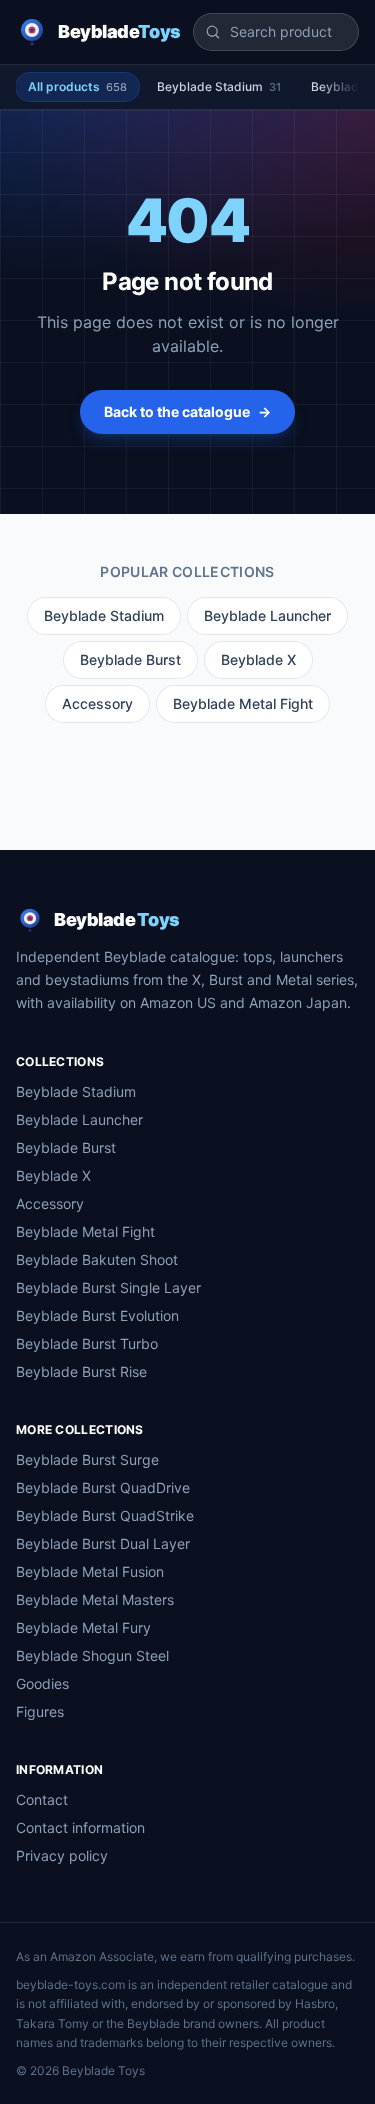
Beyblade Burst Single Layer (108, 1287)
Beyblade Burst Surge (87, 1459)
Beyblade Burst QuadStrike (105, 1515)
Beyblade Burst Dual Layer (103, 1543)
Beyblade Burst (130, 659)
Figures (40, 1711)
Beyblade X (258, 659)
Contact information (80, 1827)
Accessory (97, 703)
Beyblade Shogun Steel (92, 1655)
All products (77, 86)
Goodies (42, 1683)
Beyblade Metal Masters (95, 1599)
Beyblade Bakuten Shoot (97, 1259)
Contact (42, 1799)
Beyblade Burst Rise (81, 1371)
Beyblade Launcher (267, 615)
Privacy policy (62, 1855)
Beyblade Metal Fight (243, 703)
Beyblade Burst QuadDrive (103, 1487)
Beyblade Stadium (219, 86)
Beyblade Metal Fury (83, 1627)
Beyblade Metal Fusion (90, 1571)
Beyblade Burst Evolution (97, 1315)
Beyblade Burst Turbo (87, 1343)
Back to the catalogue (187, 411)
